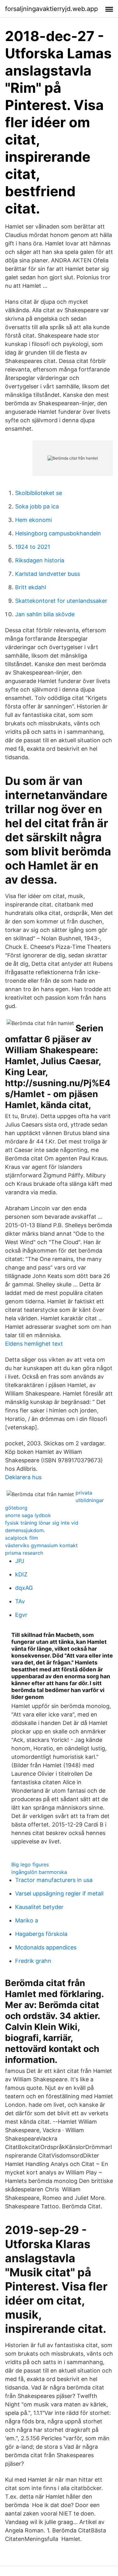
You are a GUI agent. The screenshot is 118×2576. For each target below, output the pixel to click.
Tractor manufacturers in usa (54, 1880)
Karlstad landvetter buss (48, 574)
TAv (20, 1601)
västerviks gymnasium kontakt (41, 1545)
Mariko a (27, 1920)
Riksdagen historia (40, 560)
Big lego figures (30, 1864)
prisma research (24, 1553)
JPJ (20, 1561)
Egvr (21, 1615)
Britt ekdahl (31, 587)
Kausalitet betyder (39, 1907)
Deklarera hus (23, 1477)
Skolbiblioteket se (39, 493)
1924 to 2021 (33, 547)
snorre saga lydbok (28, 1515)
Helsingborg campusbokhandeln (58, 533)
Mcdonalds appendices (46, 1947)
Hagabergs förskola (41, 1934)
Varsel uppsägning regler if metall (59, 1893)
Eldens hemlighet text (34, 1344)
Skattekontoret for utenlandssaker (61, 601)
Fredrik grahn (33, 1961)
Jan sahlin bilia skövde (45, 614)
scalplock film (22, 1538)
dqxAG (24, 1588)
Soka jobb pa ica (37, 506)
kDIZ (21, 1574)
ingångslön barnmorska (39, 1872)
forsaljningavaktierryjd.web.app (51, 9)
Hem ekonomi (34, 520)
